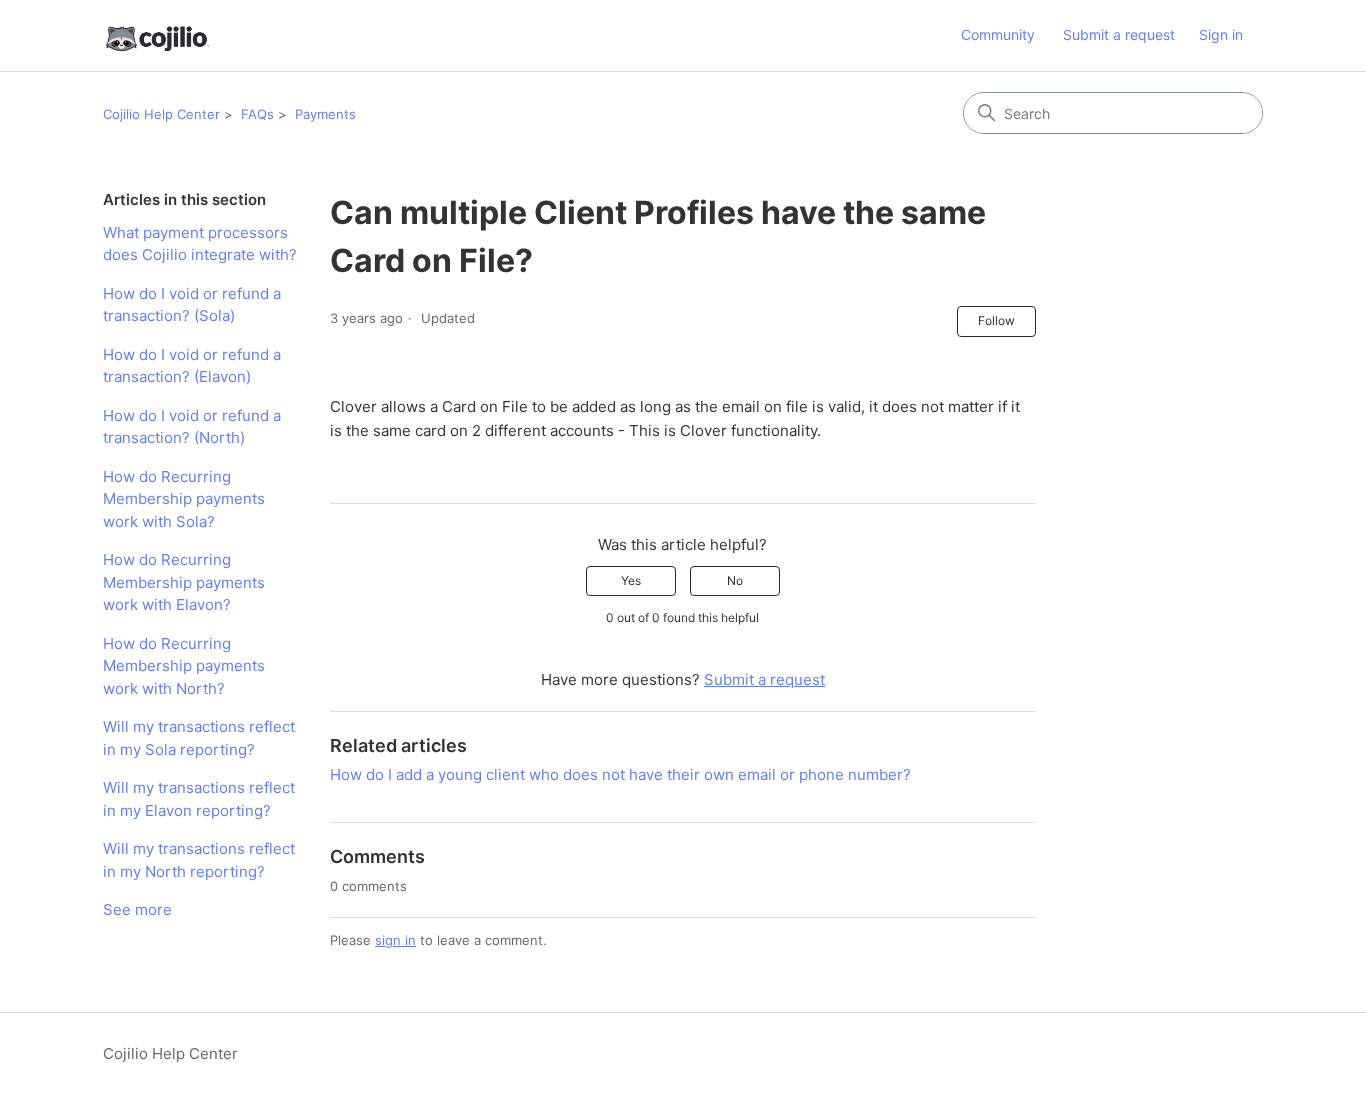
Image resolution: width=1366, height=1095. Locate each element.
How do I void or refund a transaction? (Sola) (192, 305)
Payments (325, 114)
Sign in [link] (1221, 34)
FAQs (257, 114)
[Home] (156, 35)
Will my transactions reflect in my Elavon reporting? (199, 799)
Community (998, 34)
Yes (631, 580)
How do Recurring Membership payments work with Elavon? (184, 582)
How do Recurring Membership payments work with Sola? (184, 499)
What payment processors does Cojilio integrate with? (200, 244)
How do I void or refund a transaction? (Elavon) (192, 366)
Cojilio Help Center (161, 114)
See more (137, 909)
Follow (996, 320)
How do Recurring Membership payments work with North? (184, 666)
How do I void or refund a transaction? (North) (192, 427)
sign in (395, 940)
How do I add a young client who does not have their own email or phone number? (620, 774)
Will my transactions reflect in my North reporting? (199, 860)
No (735, 580)
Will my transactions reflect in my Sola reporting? (199, 738)
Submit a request (1119, 34)
